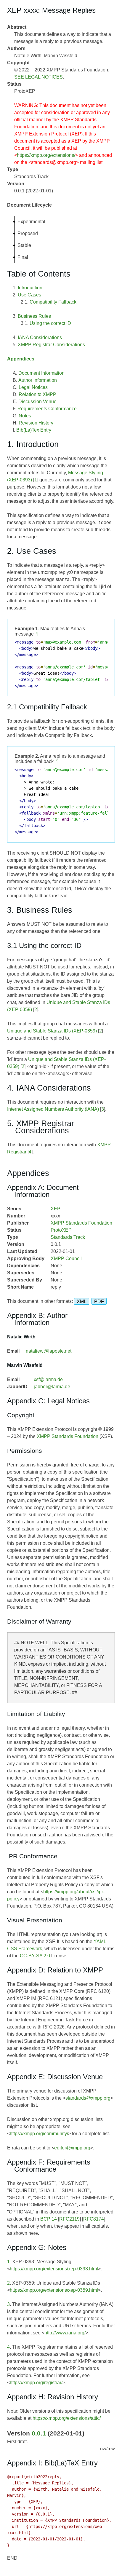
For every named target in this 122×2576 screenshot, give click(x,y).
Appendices (21, 359)
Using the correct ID (50, 323)
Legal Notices (33, 387)
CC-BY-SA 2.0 (35, 1956)
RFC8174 (94, 2219)
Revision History (36, 423)
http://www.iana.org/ (65, 2333)
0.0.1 (39, 2433)
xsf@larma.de (48, 1379)
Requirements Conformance (47, 409)
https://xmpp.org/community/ (39, 2134)
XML (82, 1301)
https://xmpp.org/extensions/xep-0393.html (54, 2269)
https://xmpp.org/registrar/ (36, 2383)
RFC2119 (69, 2219)
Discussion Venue (37, 402)
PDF (99, 1301)
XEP (56, 1209)
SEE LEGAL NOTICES (38, 77)
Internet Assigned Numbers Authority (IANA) (53, 1109)
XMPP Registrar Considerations (51, 345)
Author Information (38, 380)
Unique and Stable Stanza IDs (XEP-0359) (52, 1031)
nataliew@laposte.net (49, 1351)
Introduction (30, 288)
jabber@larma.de (52, 1387)
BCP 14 (49, 2219)
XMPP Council (66, 1259)
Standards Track (68, 1237)
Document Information (41, 373)
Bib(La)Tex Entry (34, 430)
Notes (25, 416)
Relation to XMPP (37, 394)
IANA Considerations (40, 337)
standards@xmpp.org (88, 2098)
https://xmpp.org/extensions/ (46, 155)
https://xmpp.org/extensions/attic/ (67, 2418)
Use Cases (29, 295)
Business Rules (34, 316)
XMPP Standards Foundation (81, 1223)
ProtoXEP (61, 1230)
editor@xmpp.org (72, 2148)
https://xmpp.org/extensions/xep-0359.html (54, 2290)
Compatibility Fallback (53, 302)
